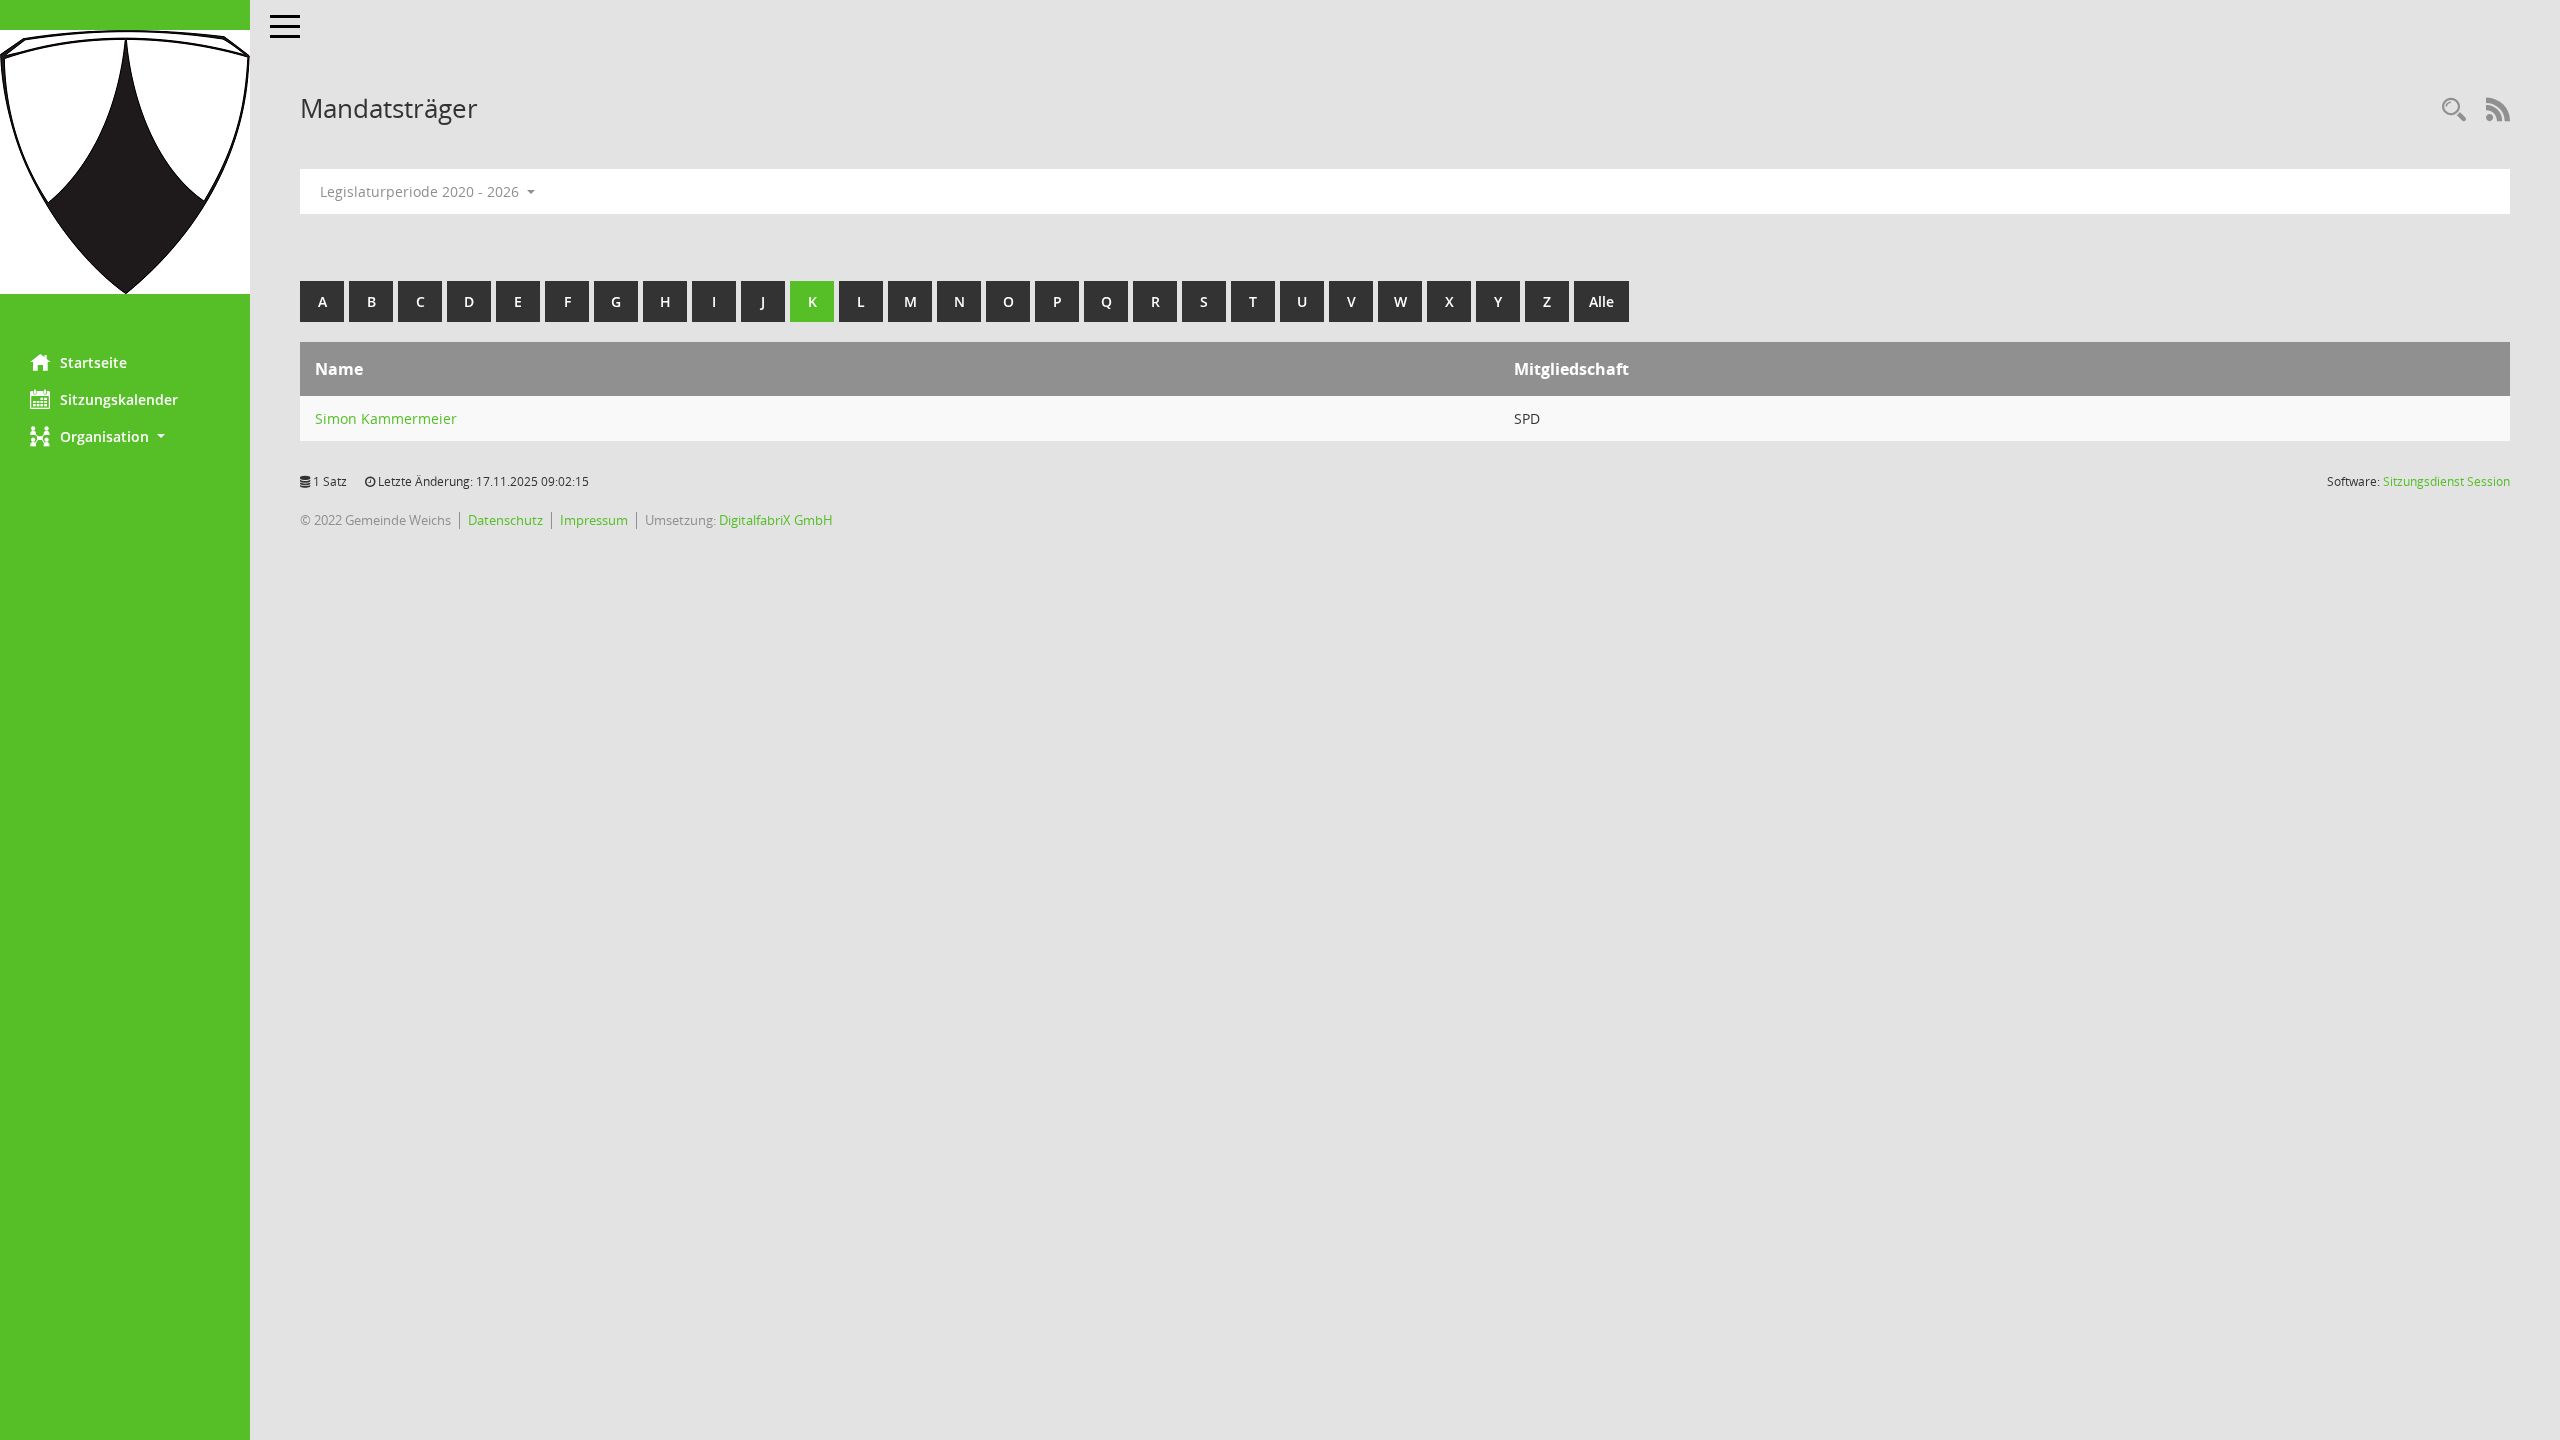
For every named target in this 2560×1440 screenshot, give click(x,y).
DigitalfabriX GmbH (776, 520)
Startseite (93, 362)
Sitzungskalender (119, 399)
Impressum (594, 520)
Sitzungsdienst (2446, 481)
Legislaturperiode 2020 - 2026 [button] (421, 191)
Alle (1601, 301)
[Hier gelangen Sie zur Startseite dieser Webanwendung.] (125, 162)
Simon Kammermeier (386, 418)
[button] (125, 436)
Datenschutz (505, 520)
